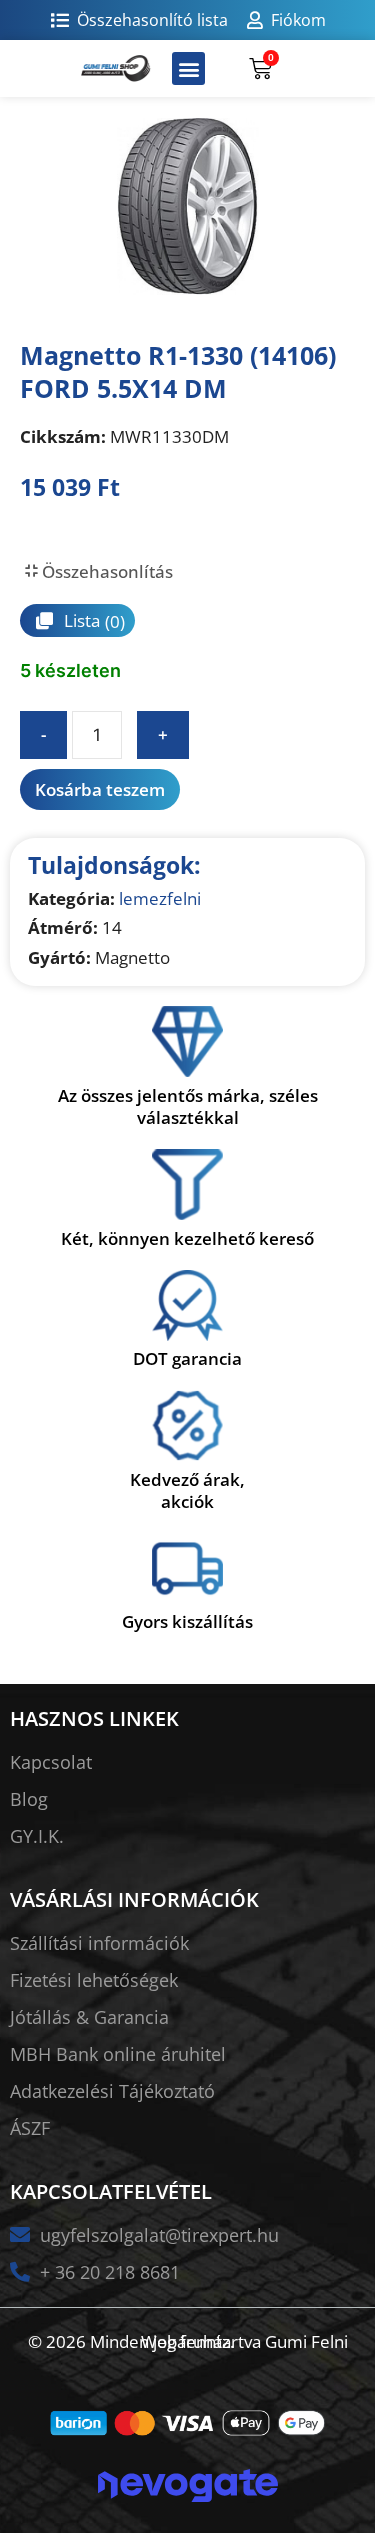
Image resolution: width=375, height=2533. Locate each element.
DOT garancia (187, 1358)
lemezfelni (160, 898)
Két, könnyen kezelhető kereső (187, 1238)
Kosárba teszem (100, 789)
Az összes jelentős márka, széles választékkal (188, 1106)
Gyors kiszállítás (187, 1621)
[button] (188, 68)
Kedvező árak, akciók (187, 1490)
